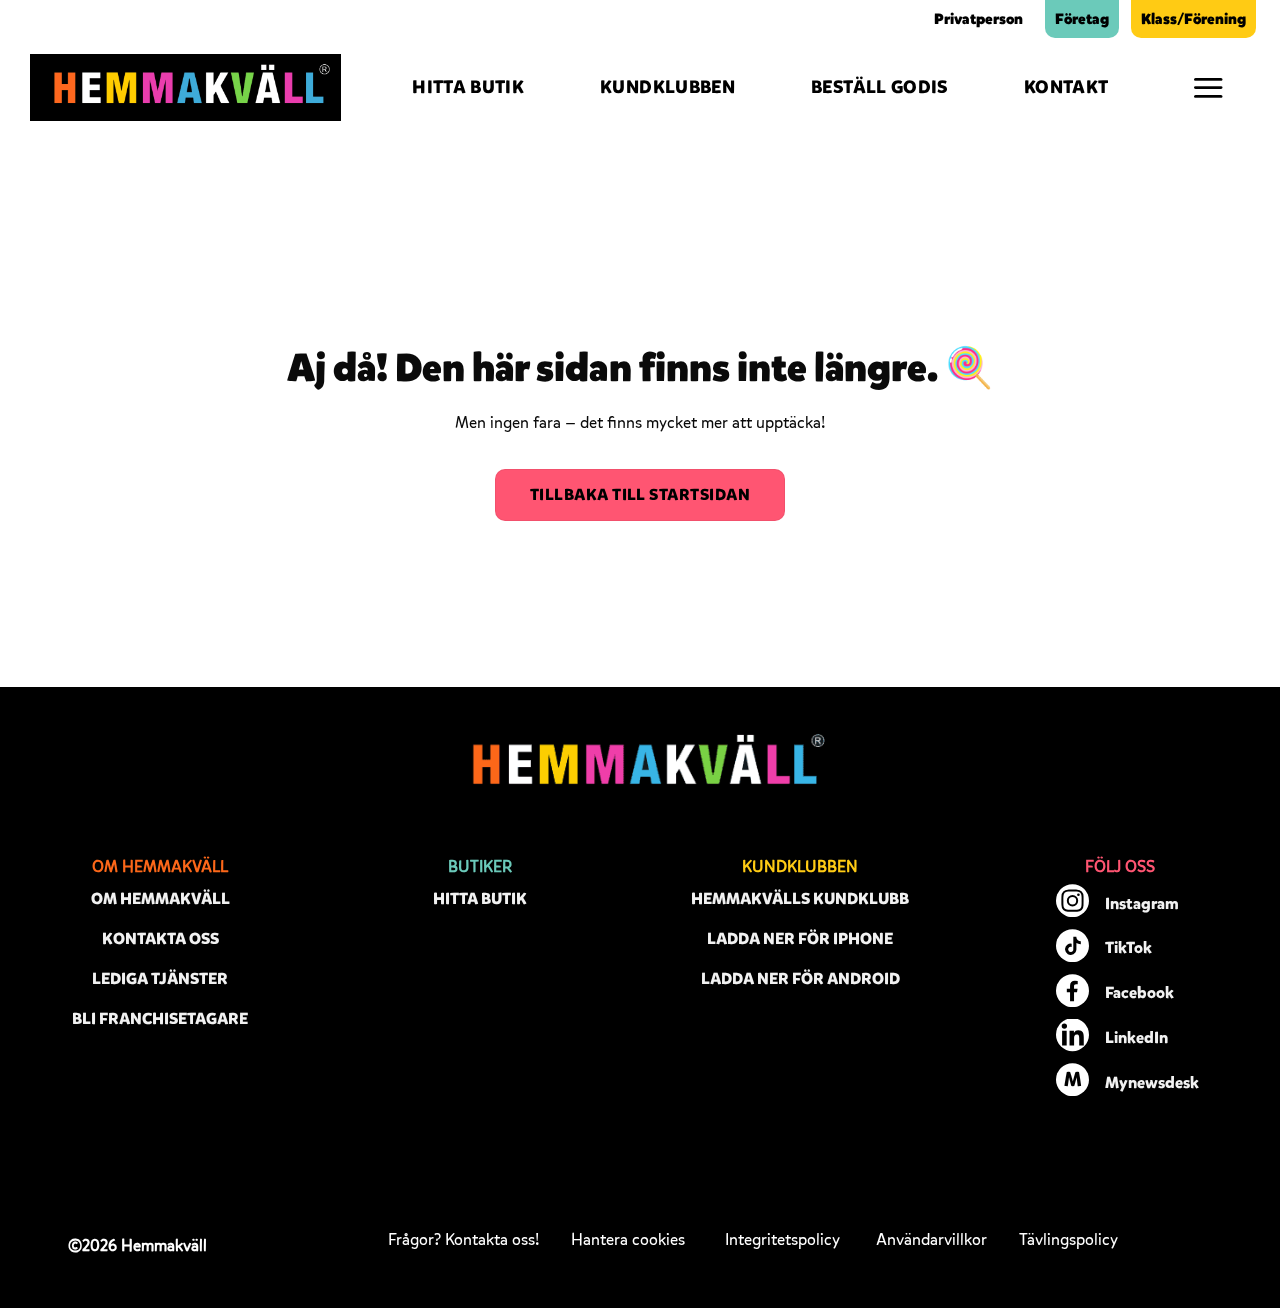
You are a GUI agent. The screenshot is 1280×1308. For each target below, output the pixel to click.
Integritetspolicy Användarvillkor (856, 1240)
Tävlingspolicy (1068, 1240)
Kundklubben (667, 87)
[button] (1208, 87)
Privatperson (978, 19)
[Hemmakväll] (185, 88)
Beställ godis (879, 87)
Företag (1082, 19)
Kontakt (1066, 87)
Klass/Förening (1193, 19)
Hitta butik (468, 87)
